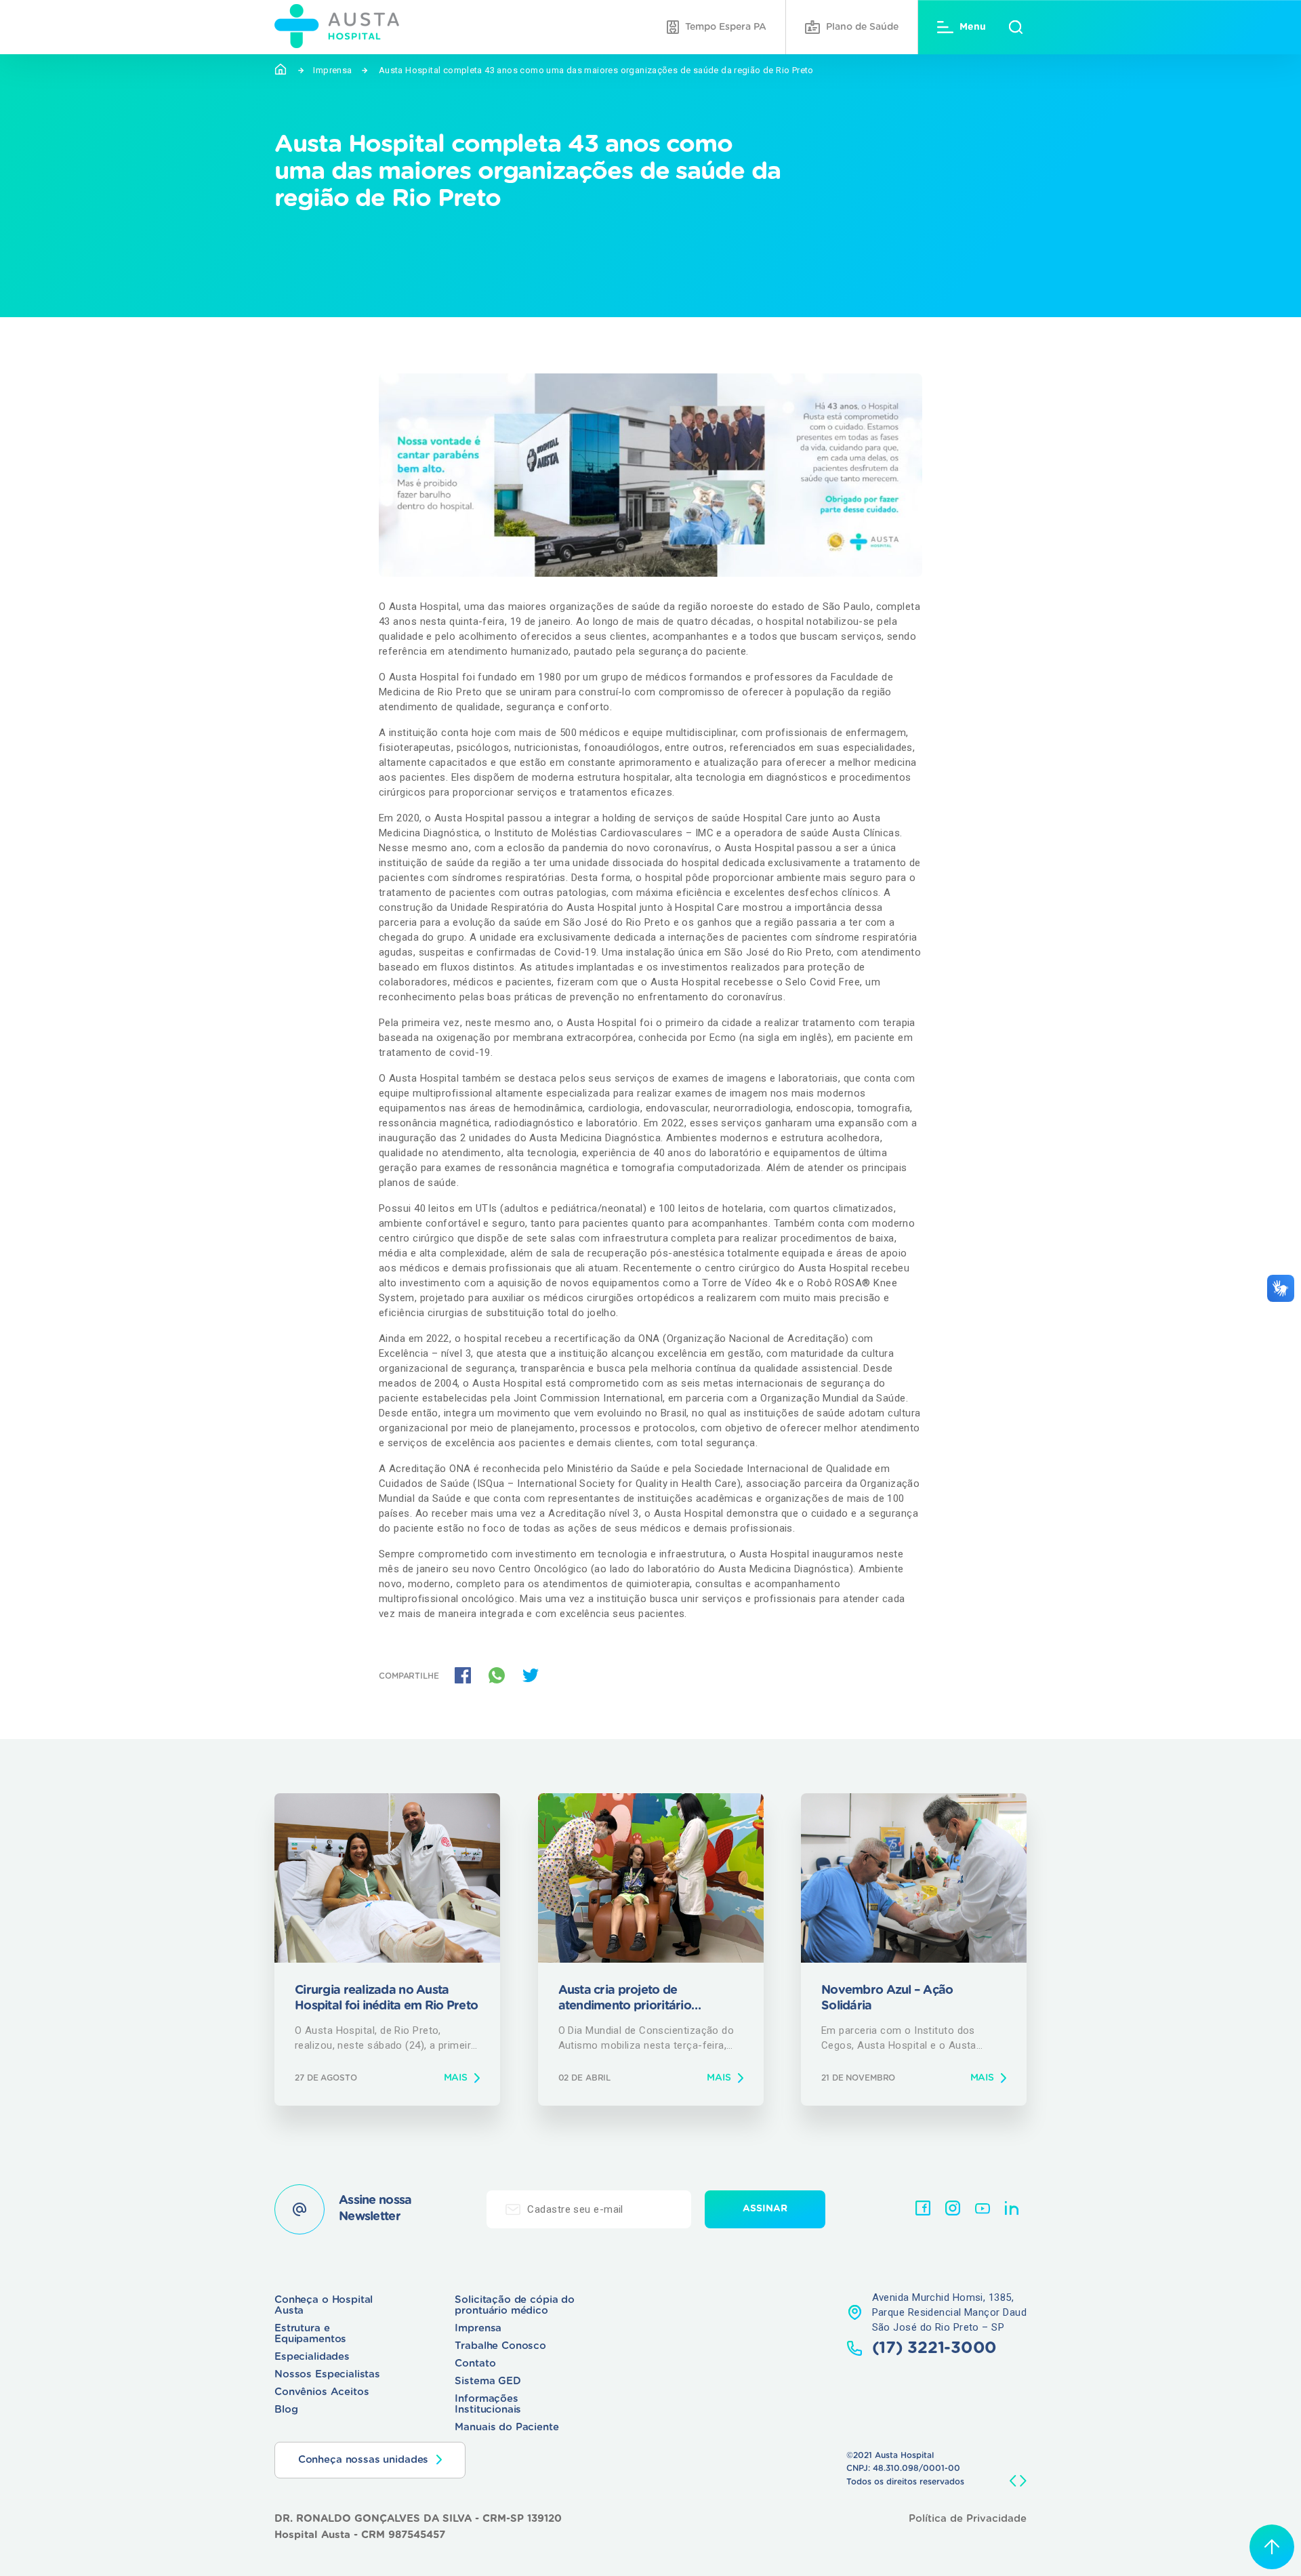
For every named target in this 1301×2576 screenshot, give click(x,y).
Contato (475, 2364)
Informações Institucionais (488, 2404)
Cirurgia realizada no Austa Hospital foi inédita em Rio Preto (386, 1998)
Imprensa (332, 70)
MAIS (456, 2078)
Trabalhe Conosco (500, 2346)
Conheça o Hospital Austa (324, 2305)
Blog (286, 2410)
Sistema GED (488, 2381)
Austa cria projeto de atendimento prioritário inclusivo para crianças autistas (646, 2000)
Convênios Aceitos (322, 2392)
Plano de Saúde (862, 27)
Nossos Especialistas (327, 2374)
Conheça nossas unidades (364, 2460)
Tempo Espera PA (726, 27)
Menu (973, 27)
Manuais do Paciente (507, 2427)
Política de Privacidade (968, 2519)
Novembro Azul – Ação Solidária (887, 1998)
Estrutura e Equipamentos (310, 2334)
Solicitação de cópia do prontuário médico (515, 2305)
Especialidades (312, 2357)
